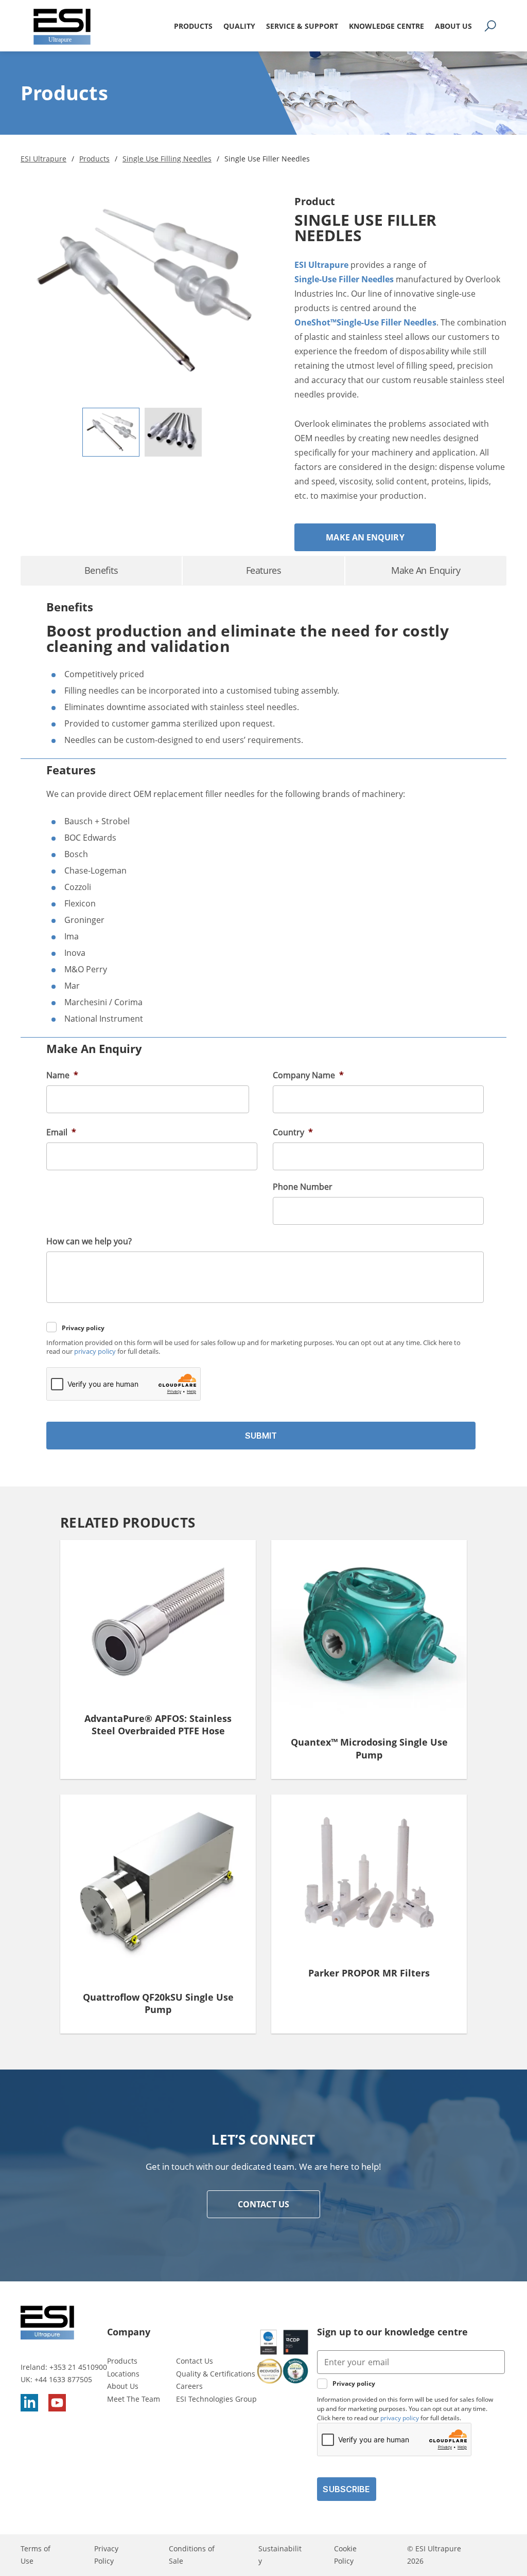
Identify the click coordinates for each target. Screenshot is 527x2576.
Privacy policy (83, 1328)
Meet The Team (134, 2399)
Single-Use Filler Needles (344, 279)
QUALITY (239, 26)
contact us (263, 2204)
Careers (189, 2387)
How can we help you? (89, 1241)
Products (122, 2361)
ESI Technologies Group (216, 2399)
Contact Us (195, 2361)
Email (61, 1132)
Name (62, 1075)
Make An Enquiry (365, 537)
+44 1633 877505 (63, 2379)
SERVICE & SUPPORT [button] (302, 26)
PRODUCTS (193, 26)
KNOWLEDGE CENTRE (387, 26)
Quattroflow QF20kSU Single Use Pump (158, 2003)
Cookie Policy (345, 2555)
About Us (123, 2387)
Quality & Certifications (216, 2374)
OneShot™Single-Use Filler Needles (365, 322)
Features (264, 570)
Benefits (101, 570)
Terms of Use (36, 2555)
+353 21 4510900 (78, 2367)
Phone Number (303, 1187)
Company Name (308, 1075)
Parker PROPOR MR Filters (369, 1973)
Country (293, 1132)
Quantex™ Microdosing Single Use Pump (369, 1748)
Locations (123, 2374)
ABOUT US (453, 26)
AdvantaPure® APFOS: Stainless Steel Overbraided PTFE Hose (158, 1725)
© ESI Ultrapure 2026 (434, 2555)
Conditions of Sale (192, 2555)
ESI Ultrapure (321, 265)
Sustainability (280, 2555)
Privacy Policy (106, 2555)
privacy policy (95, 1352)
